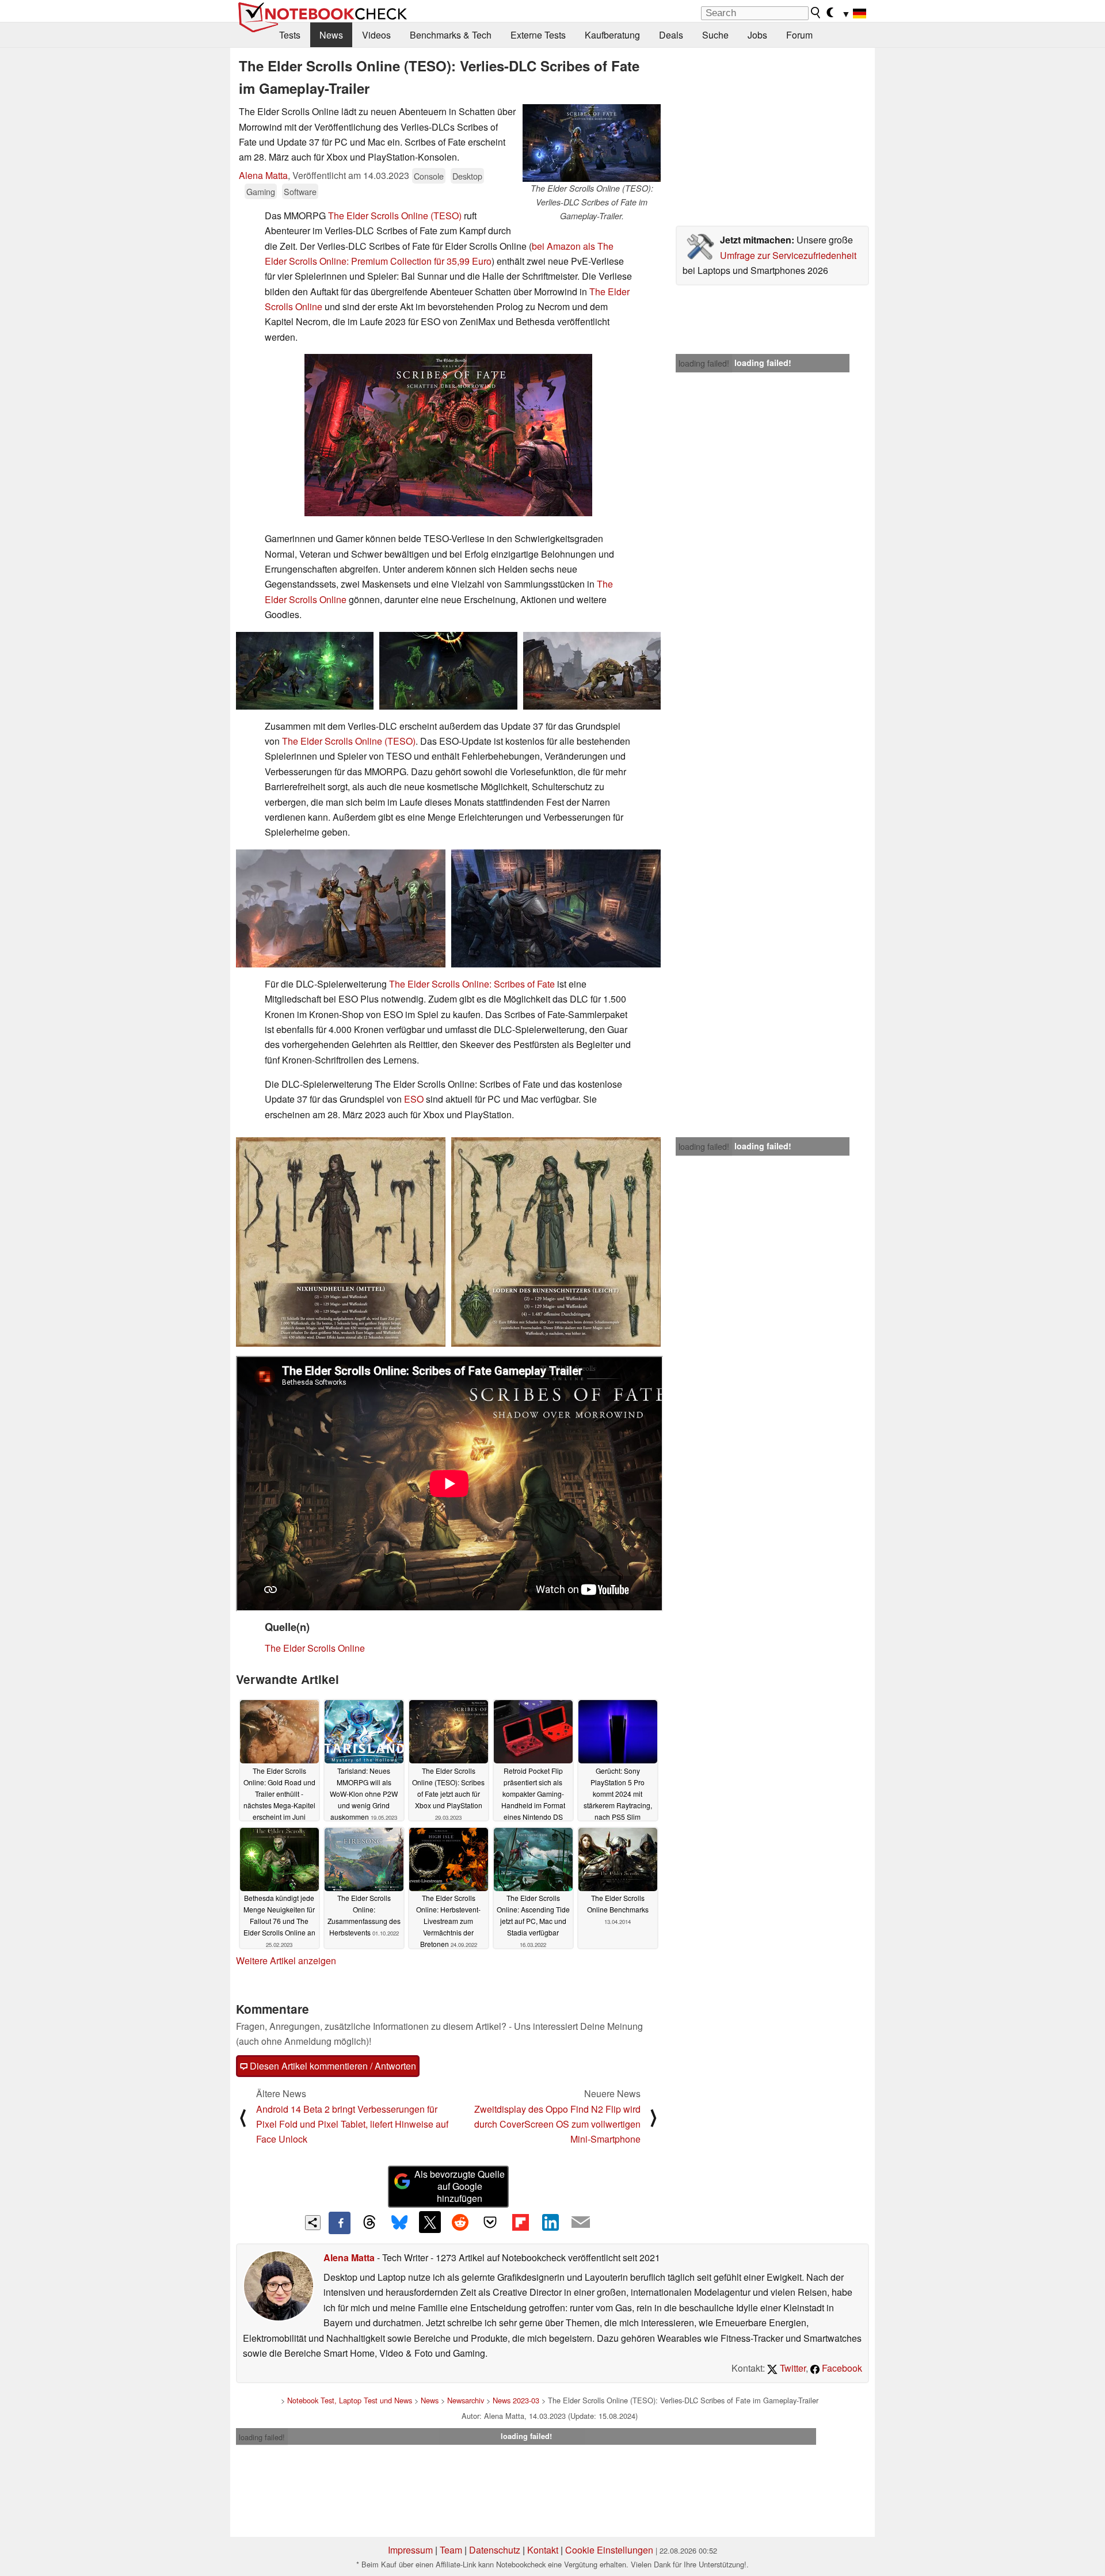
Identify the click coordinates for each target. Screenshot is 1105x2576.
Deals (671, 35)
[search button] (816, 13)
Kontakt (543, 2550)
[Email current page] (581, 2223)
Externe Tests (538, 35)
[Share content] (313, 2223)
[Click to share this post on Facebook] (340, 2223)
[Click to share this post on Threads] (369, 2223)
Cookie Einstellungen (609, 2550)
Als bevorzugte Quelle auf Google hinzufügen (460, 2186)
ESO (414, 1099)
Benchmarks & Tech (451, 35)
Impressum (410, 2550)
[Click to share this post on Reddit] (460, 2222)
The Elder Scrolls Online (315, 1648)
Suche (715, 35)
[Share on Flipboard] (520, 2222)
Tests (290, 35)
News (331, 35)
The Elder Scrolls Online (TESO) (395, 216)
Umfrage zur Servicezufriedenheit (788, 255)
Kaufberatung (612, 35)
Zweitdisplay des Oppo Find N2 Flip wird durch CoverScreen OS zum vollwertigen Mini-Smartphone (557, 2124)
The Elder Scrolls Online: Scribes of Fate (472, 984)
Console (429, 176)
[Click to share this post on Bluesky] (399, 2223)
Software (300, 191)
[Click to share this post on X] (430, 2222)
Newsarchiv (466, 2400)
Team (451, 2550)
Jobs (757, 35)
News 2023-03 (516, 2400)
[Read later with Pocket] (490, 2222)
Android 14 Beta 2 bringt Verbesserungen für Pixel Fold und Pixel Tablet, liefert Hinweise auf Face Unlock (352, 2124)
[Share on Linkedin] (550, 2222)
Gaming (261, 191)
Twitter (792, 2368)
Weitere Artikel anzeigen (286, 1960)
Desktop (467, 176)
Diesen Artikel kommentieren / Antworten (332, 2066)
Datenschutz (495, 2550)
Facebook (841, 2368)
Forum (799, 35)
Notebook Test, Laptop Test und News (350, 2400)
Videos (376, 35)
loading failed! (704, 363)
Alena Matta (263, 175)
